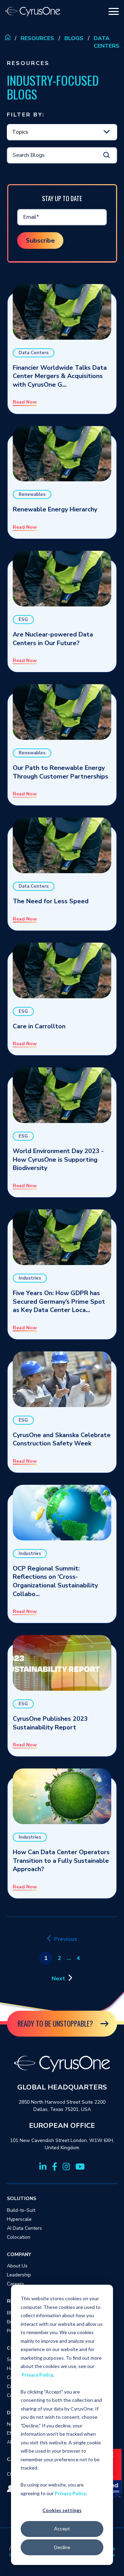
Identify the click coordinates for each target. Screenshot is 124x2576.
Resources (37, 38)
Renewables (32, 494)
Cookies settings (62, 2510)
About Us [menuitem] (17, 2266)
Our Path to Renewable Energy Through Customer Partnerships (60, 772)
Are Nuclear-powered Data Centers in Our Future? (53, 639)
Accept (62, 2528)
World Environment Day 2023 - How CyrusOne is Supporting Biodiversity (58, 1159)
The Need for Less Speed (51, 901)
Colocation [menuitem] (19, 2237)
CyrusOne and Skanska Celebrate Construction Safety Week (62, 1439)
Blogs (74, 38)
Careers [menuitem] (15, 2284)
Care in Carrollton (39, 1026)
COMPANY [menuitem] (19, 2254)
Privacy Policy (37, 2375)
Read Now (25, 402)
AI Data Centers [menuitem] (24, 2228)
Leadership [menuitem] (19, 2275)
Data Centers (34, 353)
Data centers (107, 42)
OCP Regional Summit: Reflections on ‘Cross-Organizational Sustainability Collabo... (55, 1581)
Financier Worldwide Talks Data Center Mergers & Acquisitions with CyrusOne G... (60, 376)
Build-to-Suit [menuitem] (21, 2210)
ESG (23, 620)
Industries (30, 1278)
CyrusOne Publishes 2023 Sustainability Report (50, 1723)
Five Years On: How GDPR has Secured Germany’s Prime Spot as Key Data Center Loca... (59, 1301)
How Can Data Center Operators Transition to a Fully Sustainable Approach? (61, 1861)
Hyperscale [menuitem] (19, 2219)
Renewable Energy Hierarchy (55, 509)
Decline (62, 2547)
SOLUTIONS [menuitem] (22, 2198)
